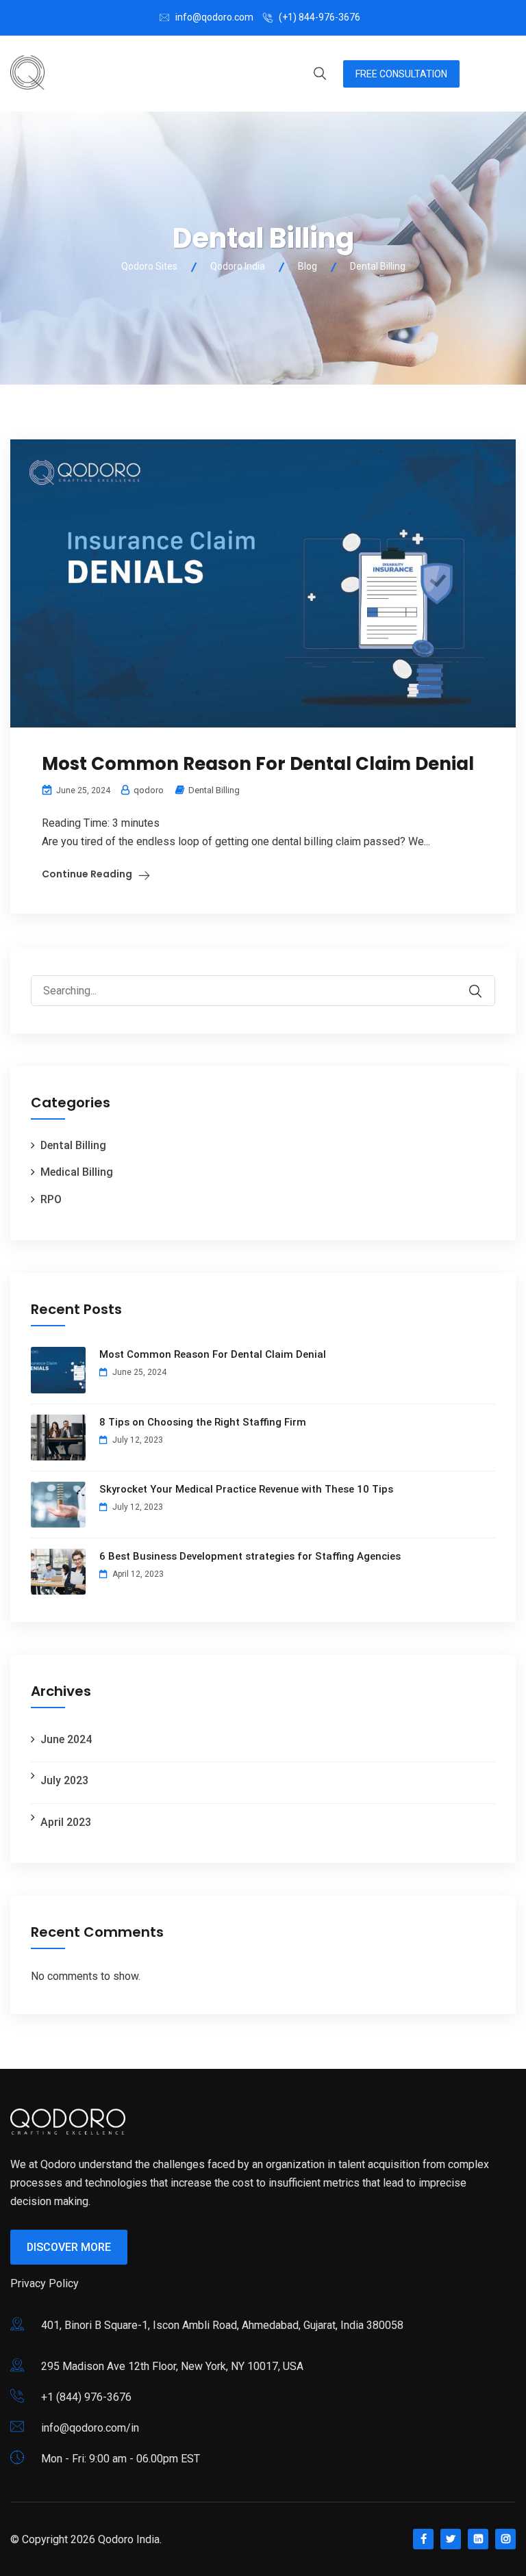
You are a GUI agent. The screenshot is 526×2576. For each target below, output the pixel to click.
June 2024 (66, 1739)
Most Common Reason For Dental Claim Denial (260, 764)
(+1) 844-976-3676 (320, 17)
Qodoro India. (130, 2539)
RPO (51, 1199)
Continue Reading (87, 874)
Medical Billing (77, 1172)
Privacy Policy (45, 2283)
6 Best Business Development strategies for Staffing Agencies (250, 1556)
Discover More (69, 2247)
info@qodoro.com (214, 17)
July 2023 (64, 1780)
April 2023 (66, 1822)
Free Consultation (401, 74)
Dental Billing (214, 790)
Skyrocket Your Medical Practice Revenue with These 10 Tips (246, 1489)
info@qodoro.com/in (90, 2428)
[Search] (484, 981)
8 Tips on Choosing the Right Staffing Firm (203, 1422)
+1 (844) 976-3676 (86, 2397)
